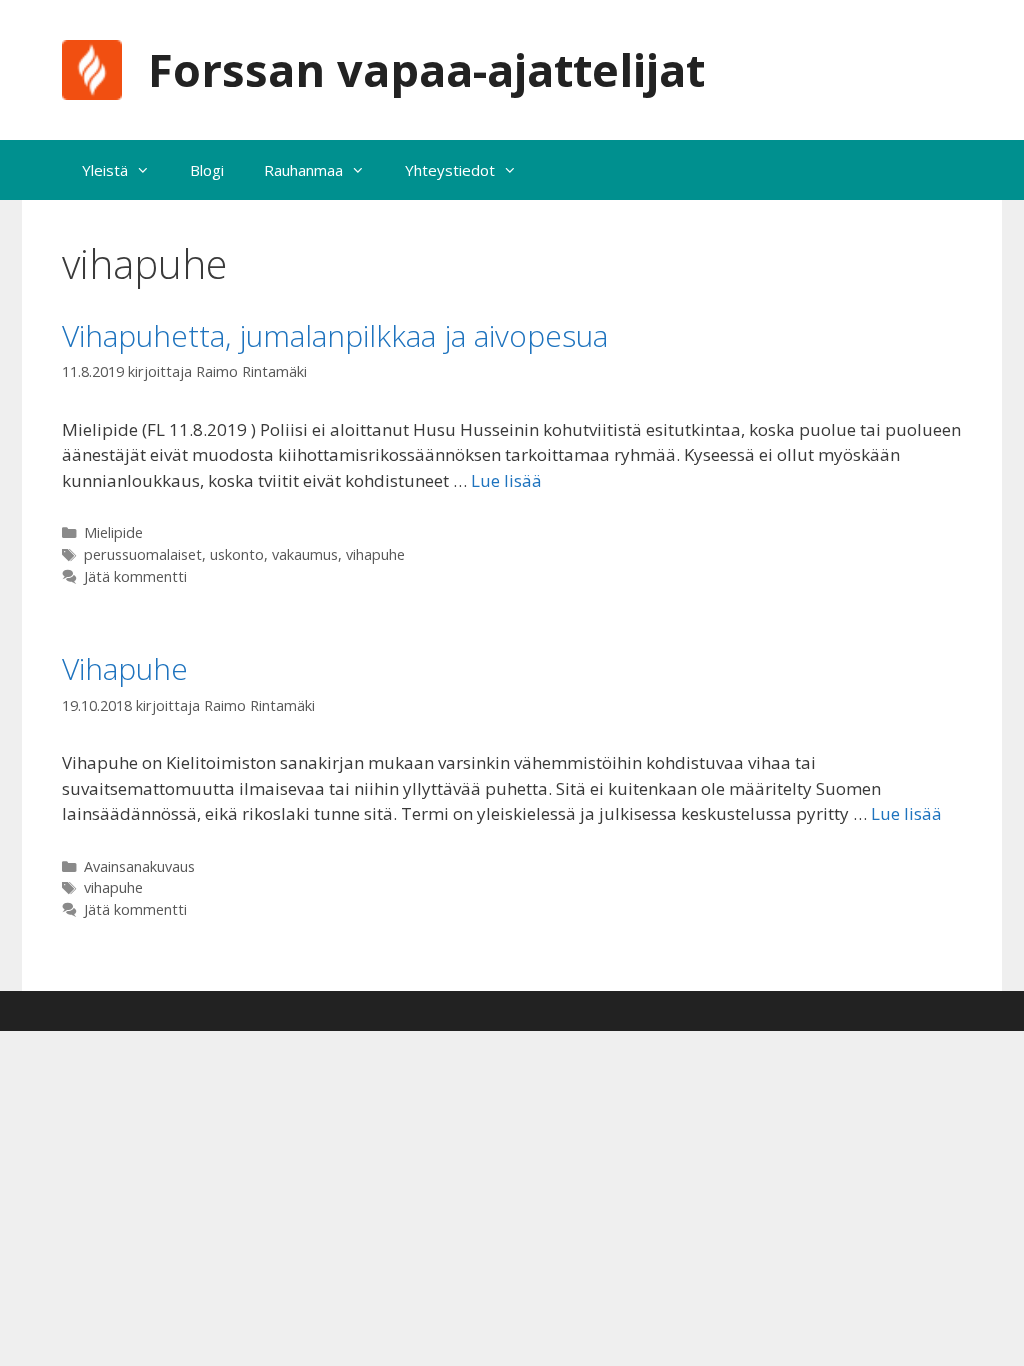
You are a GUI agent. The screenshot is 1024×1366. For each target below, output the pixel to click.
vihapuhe (375, 554)
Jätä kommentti (135, 576)
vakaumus (305, 554)
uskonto (237, 554)
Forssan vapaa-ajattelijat (426, 69)
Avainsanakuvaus (139, 866)
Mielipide (113, 532)
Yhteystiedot (450, 170)
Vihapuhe (125, 668)
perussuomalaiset (143, 554)
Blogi (207, 170)
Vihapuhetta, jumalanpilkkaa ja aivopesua (335, 335)
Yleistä (105, 170)
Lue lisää (506, 480)
